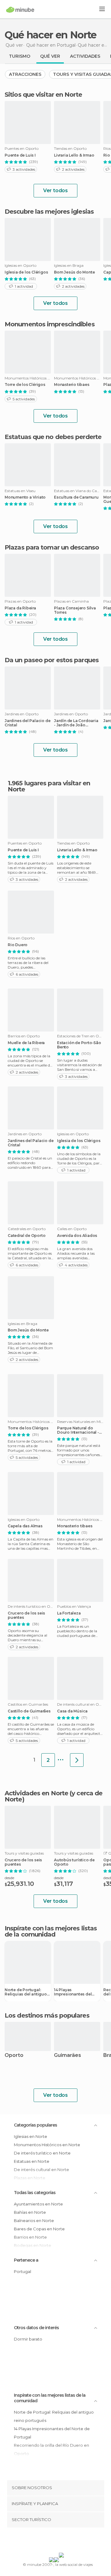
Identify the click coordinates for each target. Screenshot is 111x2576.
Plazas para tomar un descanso (52, 547)
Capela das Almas (25, 1526)
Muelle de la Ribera (26, 1043)
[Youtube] (70, 2541)
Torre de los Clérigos (25, 385)
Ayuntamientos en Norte (38, 2204)
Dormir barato (28, 2339)
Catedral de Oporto (27, 1236)
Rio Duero (18, 945)
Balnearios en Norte (34, 2220)
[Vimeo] (62, 2541)
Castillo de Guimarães (29, 1711)
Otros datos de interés (36, 2328)
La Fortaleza (69, 1613)
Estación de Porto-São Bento (79, 1045)
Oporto (14, 2055)
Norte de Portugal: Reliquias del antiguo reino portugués (26, 1992)
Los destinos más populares (47, 2015)
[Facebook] (46, 2541)
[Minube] (20, 10)
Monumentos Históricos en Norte (47, 2145)
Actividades (85, 56)
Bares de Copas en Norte (39, 2229)
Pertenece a (26, 2260)
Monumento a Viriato (25, 497)
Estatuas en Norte (32, 2161)
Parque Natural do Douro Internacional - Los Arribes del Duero (78, 1430)
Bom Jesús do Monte (74, 272)
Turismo (20, 56)
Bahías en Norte (30, 2212)
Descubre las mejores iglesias (49, 212)
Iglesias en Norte (31, 2136)
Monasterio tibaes (72, 385)
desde (9, 1878)
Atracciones (25, 74)
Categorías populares (35, 2125)
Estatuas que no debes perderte (53, 437)
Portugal (23, 2271)
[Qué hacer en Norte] (77, 1760)
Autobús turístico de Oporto (74, 1862)
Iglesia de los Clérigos (26, 272)
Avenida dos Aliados (77, 1236)
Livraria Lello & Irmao (74, 155)
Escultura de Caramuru (76, 497)
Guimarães (68, 2055)
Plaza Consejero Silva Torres (75, 610)
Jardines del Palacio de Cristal (27, 723)
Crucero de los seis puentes (26, 1615)
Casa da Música (72, 1711)
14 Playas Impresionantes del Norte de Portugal (73, 1992)
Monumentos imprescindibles (50, 324)
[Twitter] (54, 2541)
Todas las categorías (35, 2193)
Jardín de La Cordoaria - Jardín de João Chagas (76, 723)
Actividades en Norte (36, 1793)
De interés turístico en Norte (42, 2153)
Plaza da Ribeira (20, 608)
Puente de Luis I (20, 155)
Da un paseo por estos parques (52, 660)
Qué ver (50, 56)
